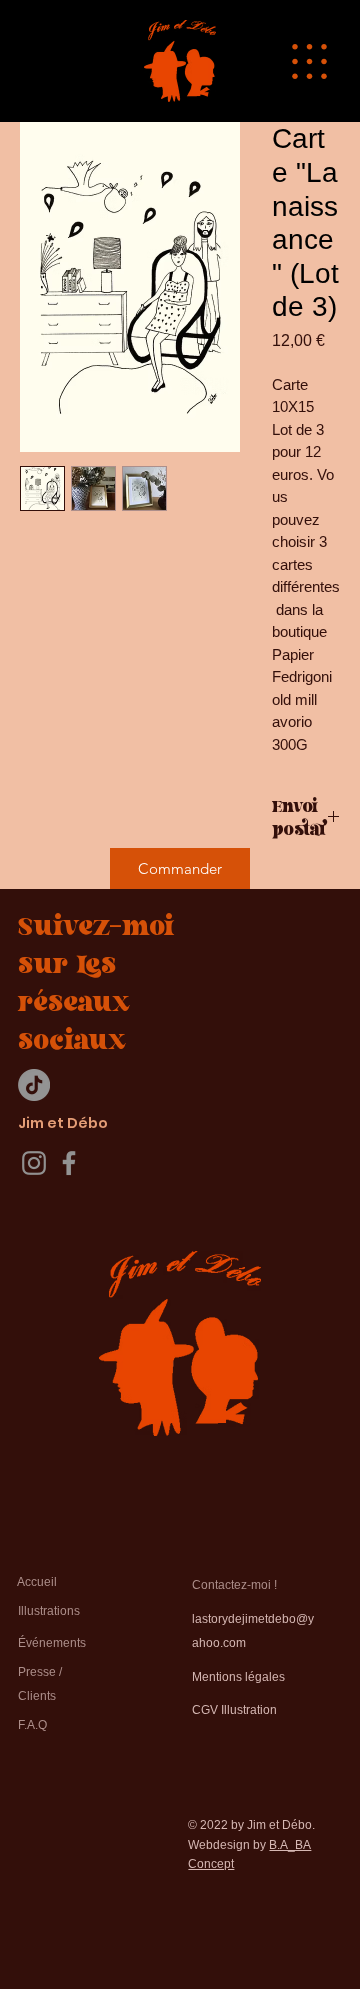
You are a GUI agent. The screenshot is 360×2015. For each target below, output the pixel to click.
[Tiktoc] (34, 1085)
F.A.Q (32, 1725)
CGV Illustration (234, 1710)
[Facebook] (69, 1163)
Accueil (37, 1582)
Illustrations (49, 1611)
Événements (52, 1643)
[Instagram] (34, 1163)
